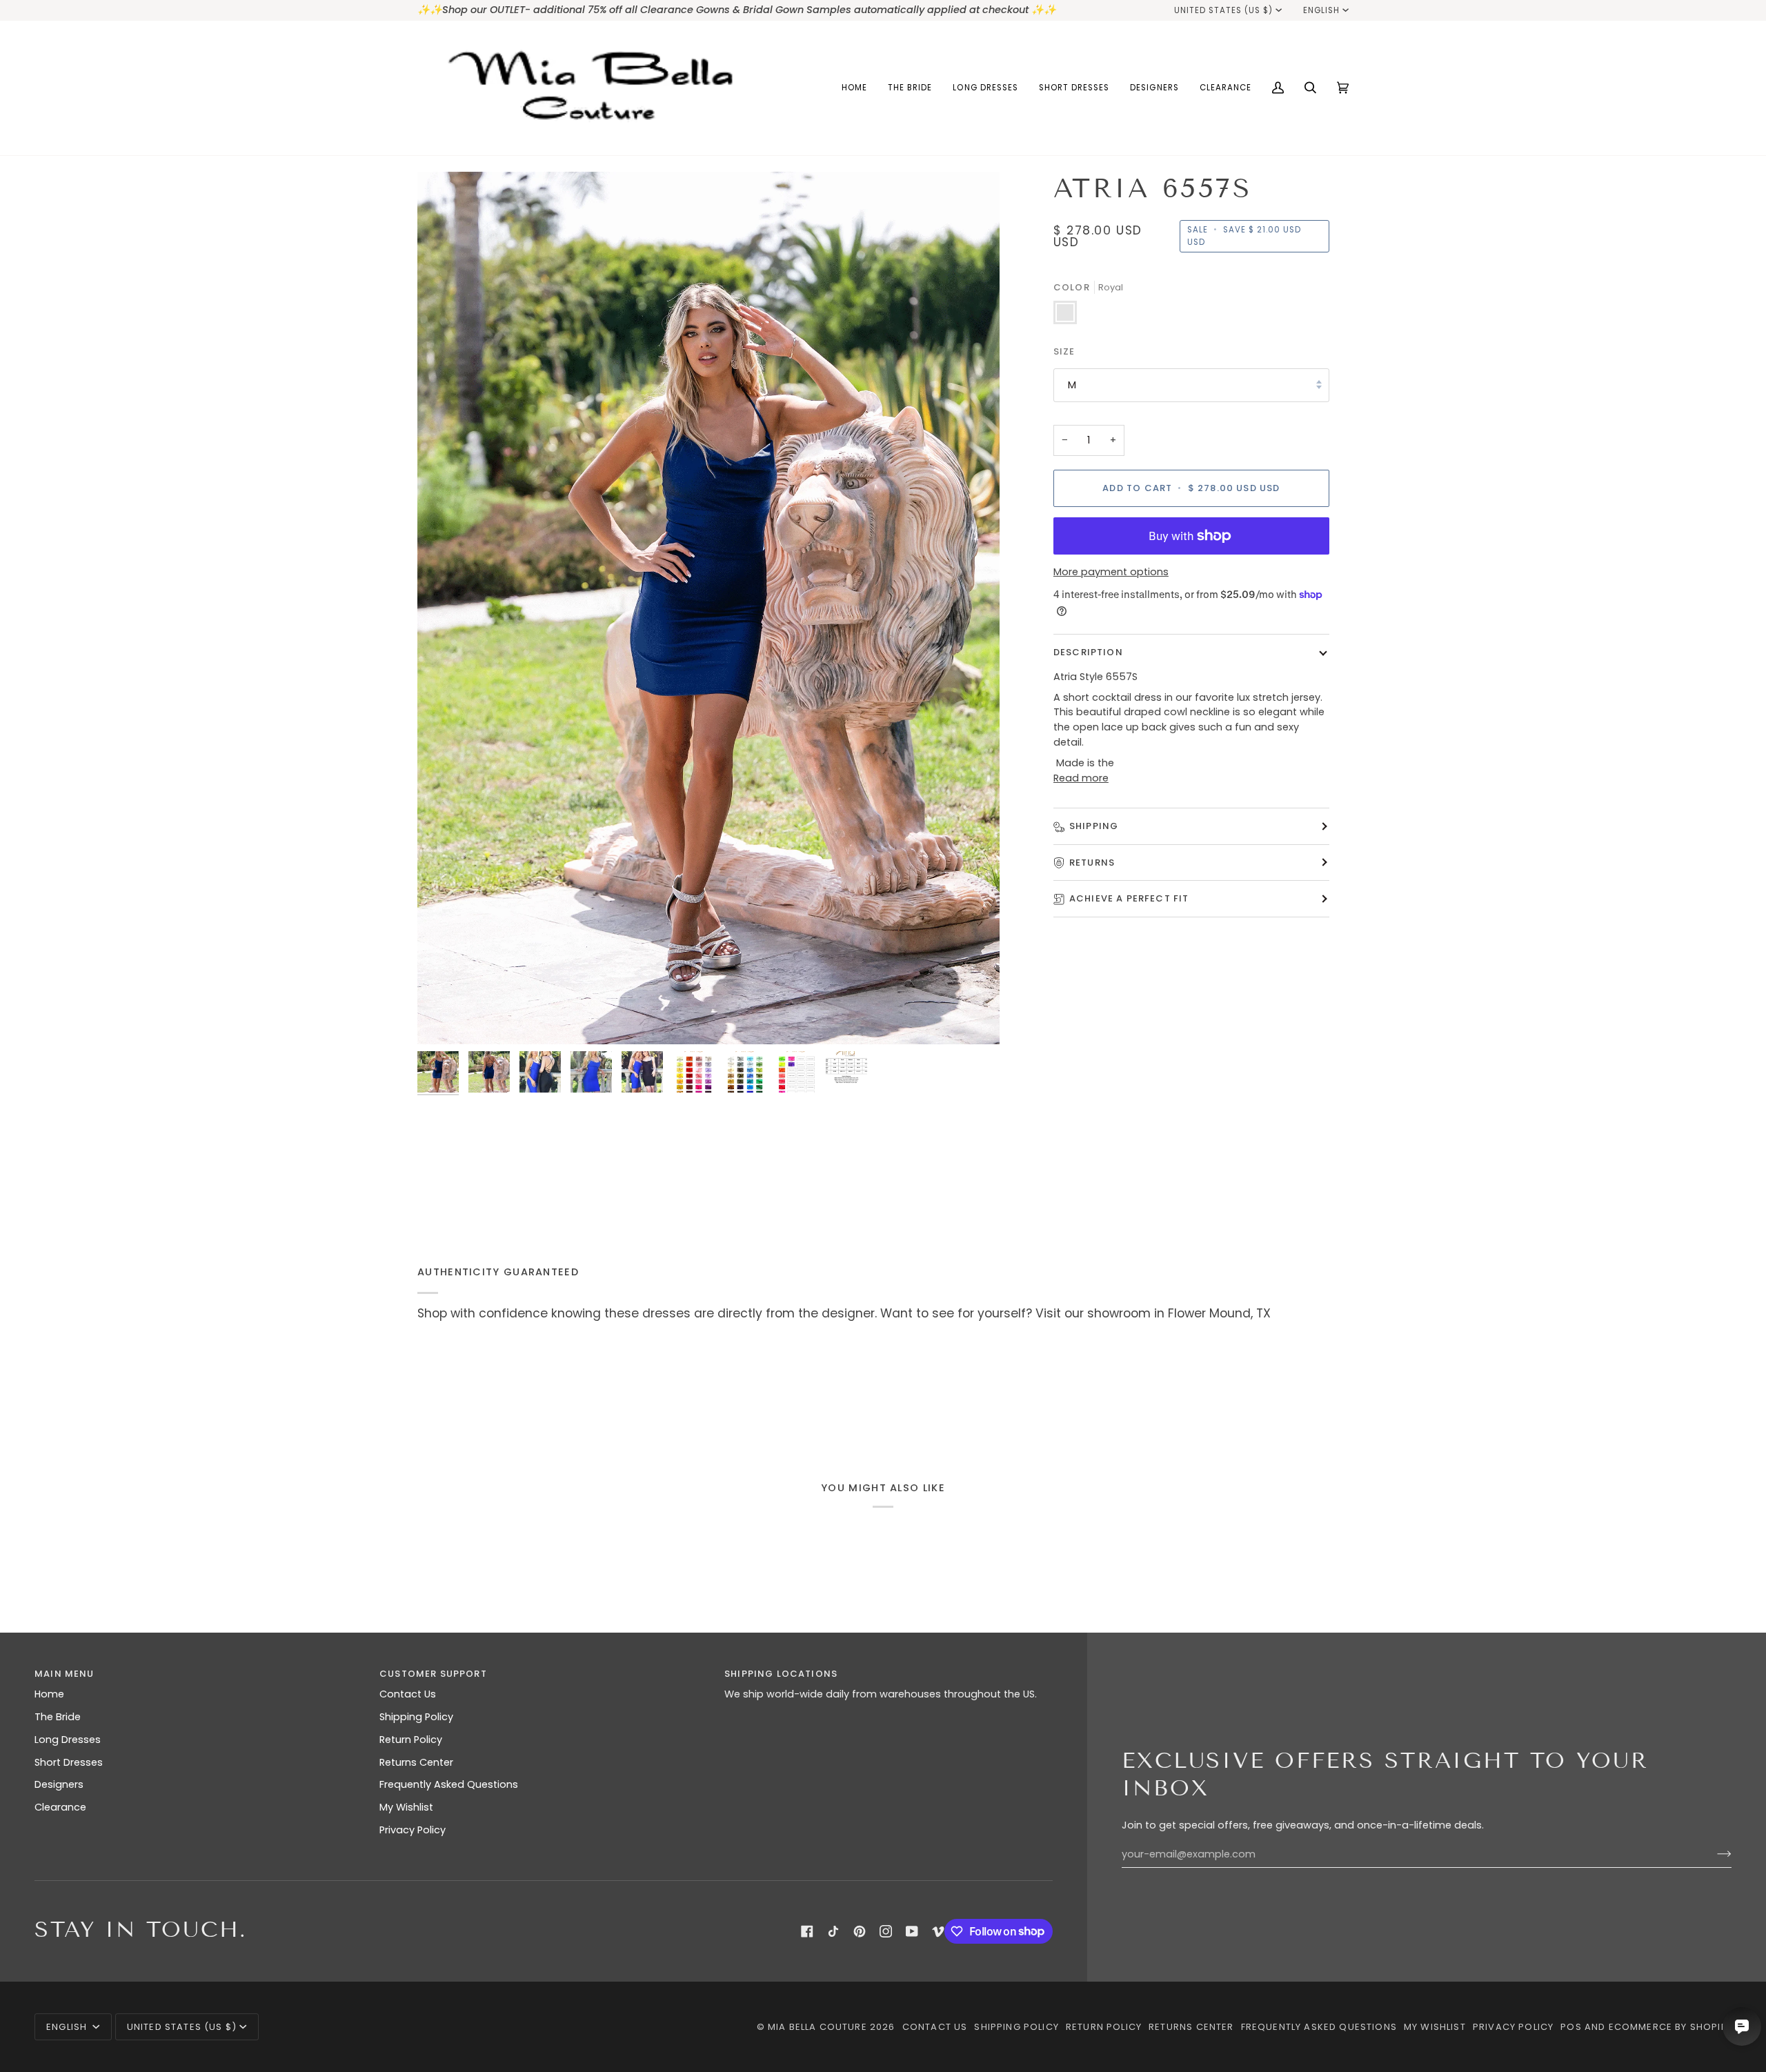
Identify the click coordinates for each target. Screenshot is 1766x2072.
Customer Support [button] (433, 1674)
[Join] (1713, 1854)
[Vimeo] (938, 1931)
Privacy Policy (413, 1830)
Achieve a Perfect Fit (1129, 898)
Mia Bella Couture (817, 2027)
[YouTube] (912, 1931)
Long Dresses (68, 1740)
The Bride (58, 1717)
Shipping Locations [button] (781, 1674)
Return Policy (411, 1740)
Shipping (1094, 826)
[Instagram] (886, 1931)
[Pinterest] (860, 1931)
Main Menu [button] (65, 1674)
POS (1571, 2027)
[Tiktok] (833, 1931)
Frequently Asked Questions (449, 1784)
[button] (910, 88)
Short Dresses (69, 1762)
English (1321, 10)
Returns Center (416, 1762)
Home (49, 1694)
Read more (1081, 777)
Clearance (60, 1807)
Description (1088, 651)
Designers (59, 1784)
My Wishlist (406, 1807)
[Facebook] (807, 1931)
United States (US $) (1224, 10)
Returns (1092, 863)
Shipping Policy (416, 1717)
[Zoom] (443, 1018)
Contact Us (408, 1694)
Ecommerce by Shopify (1670, 2027)
